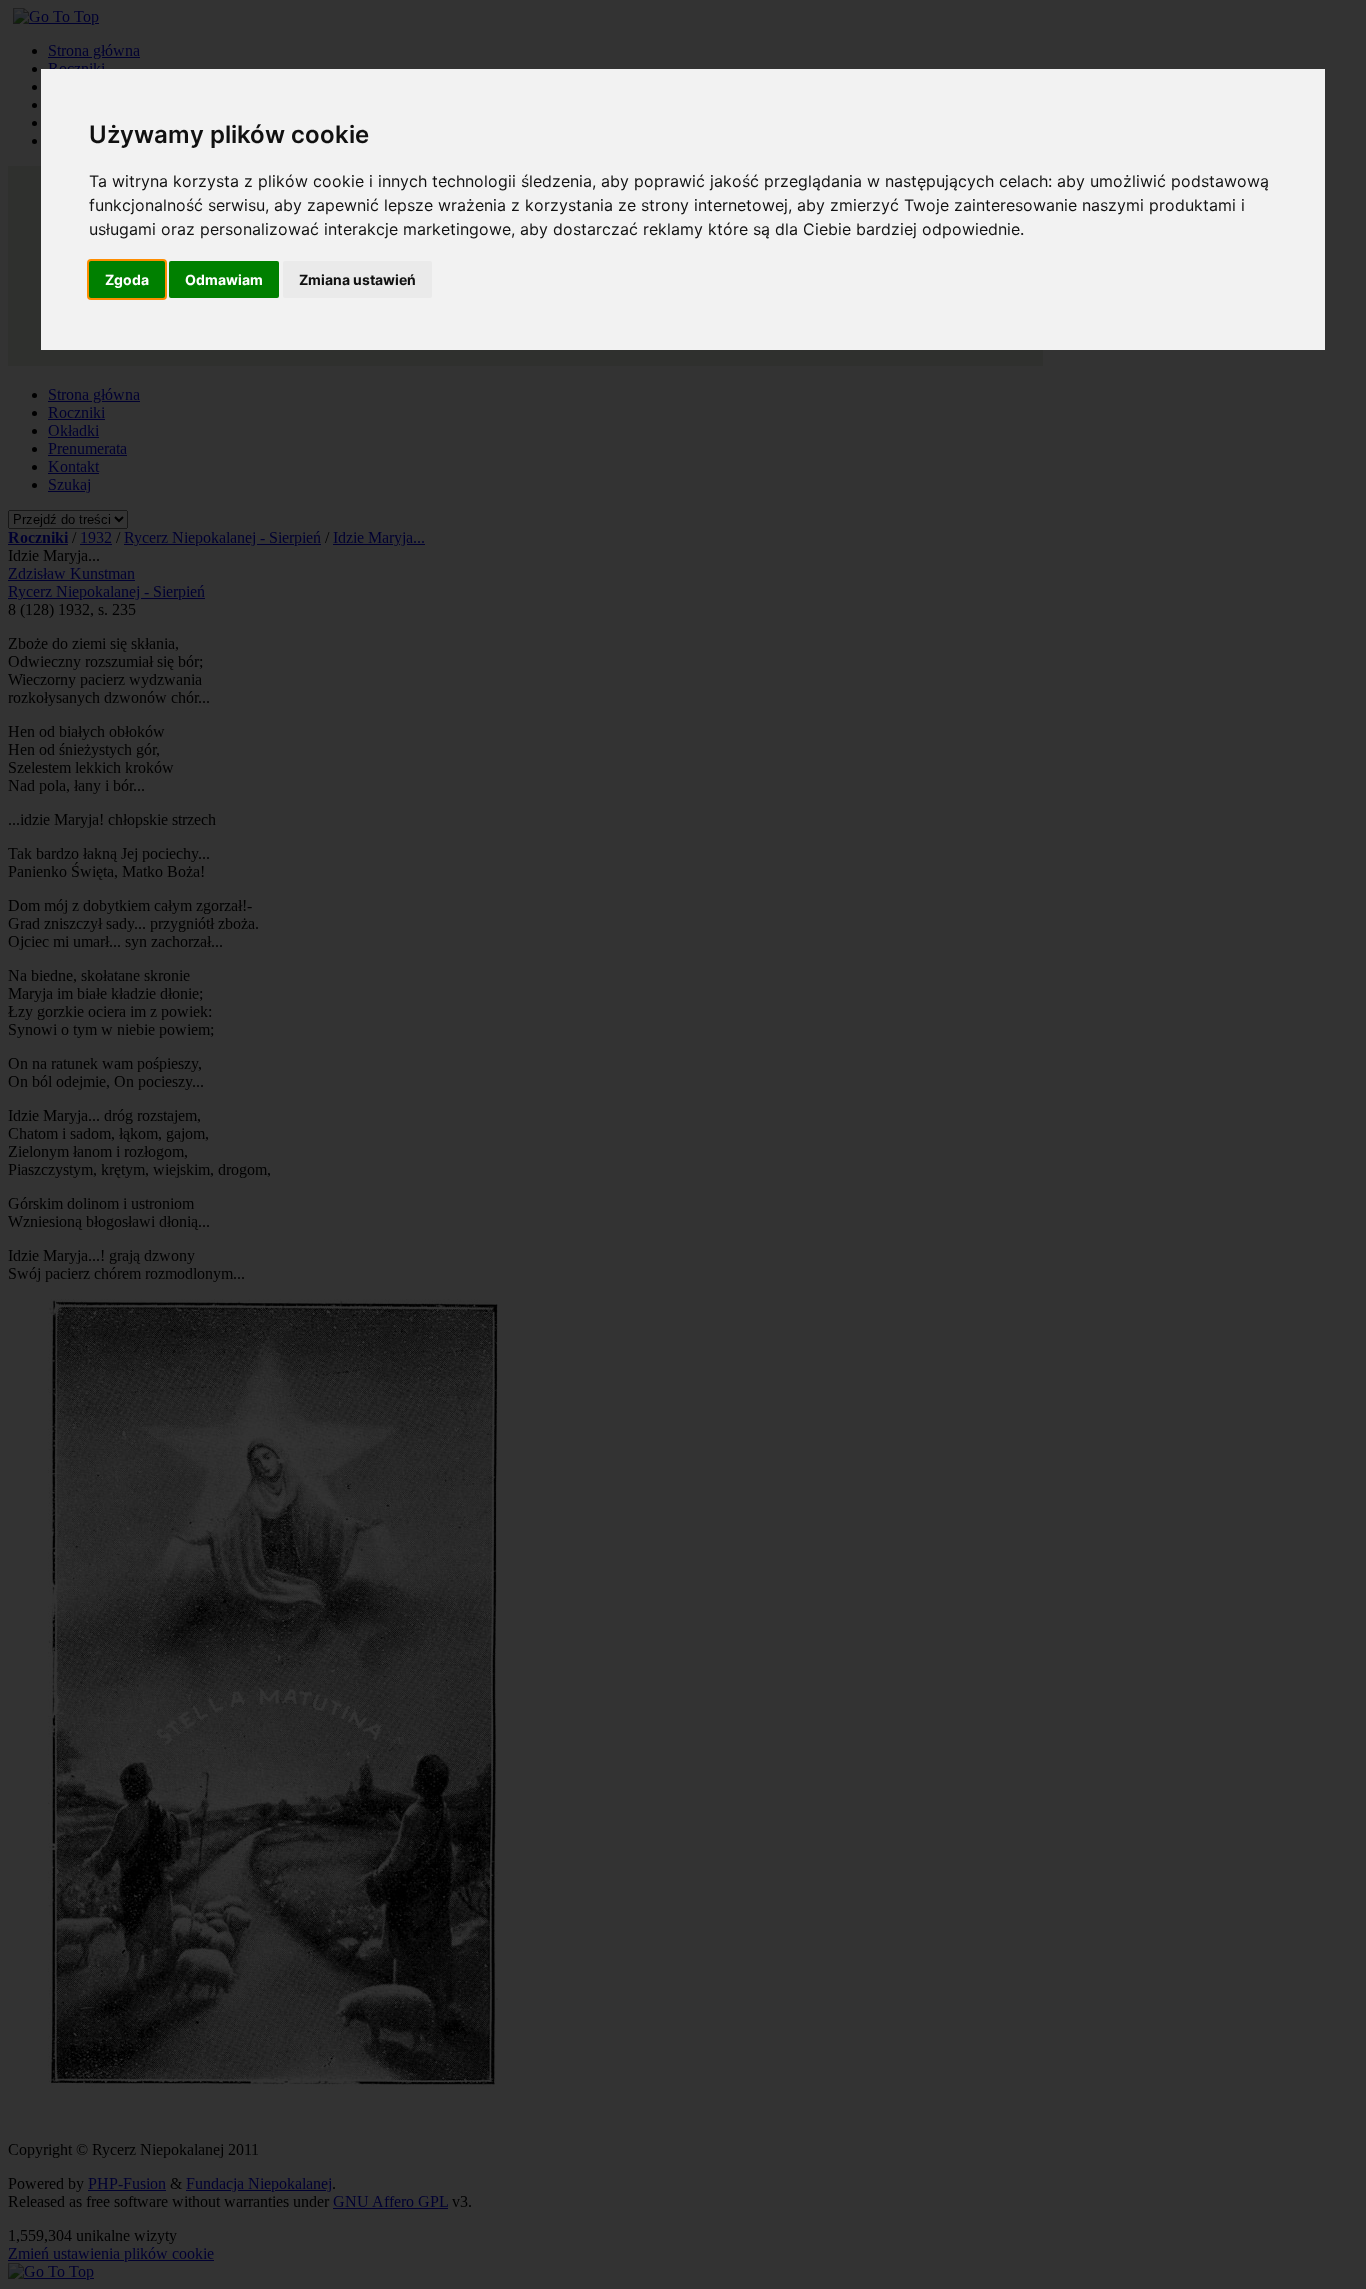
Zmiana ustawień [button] (357, 279)
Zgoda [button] (127, 279)
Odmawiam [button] (224, 279)
